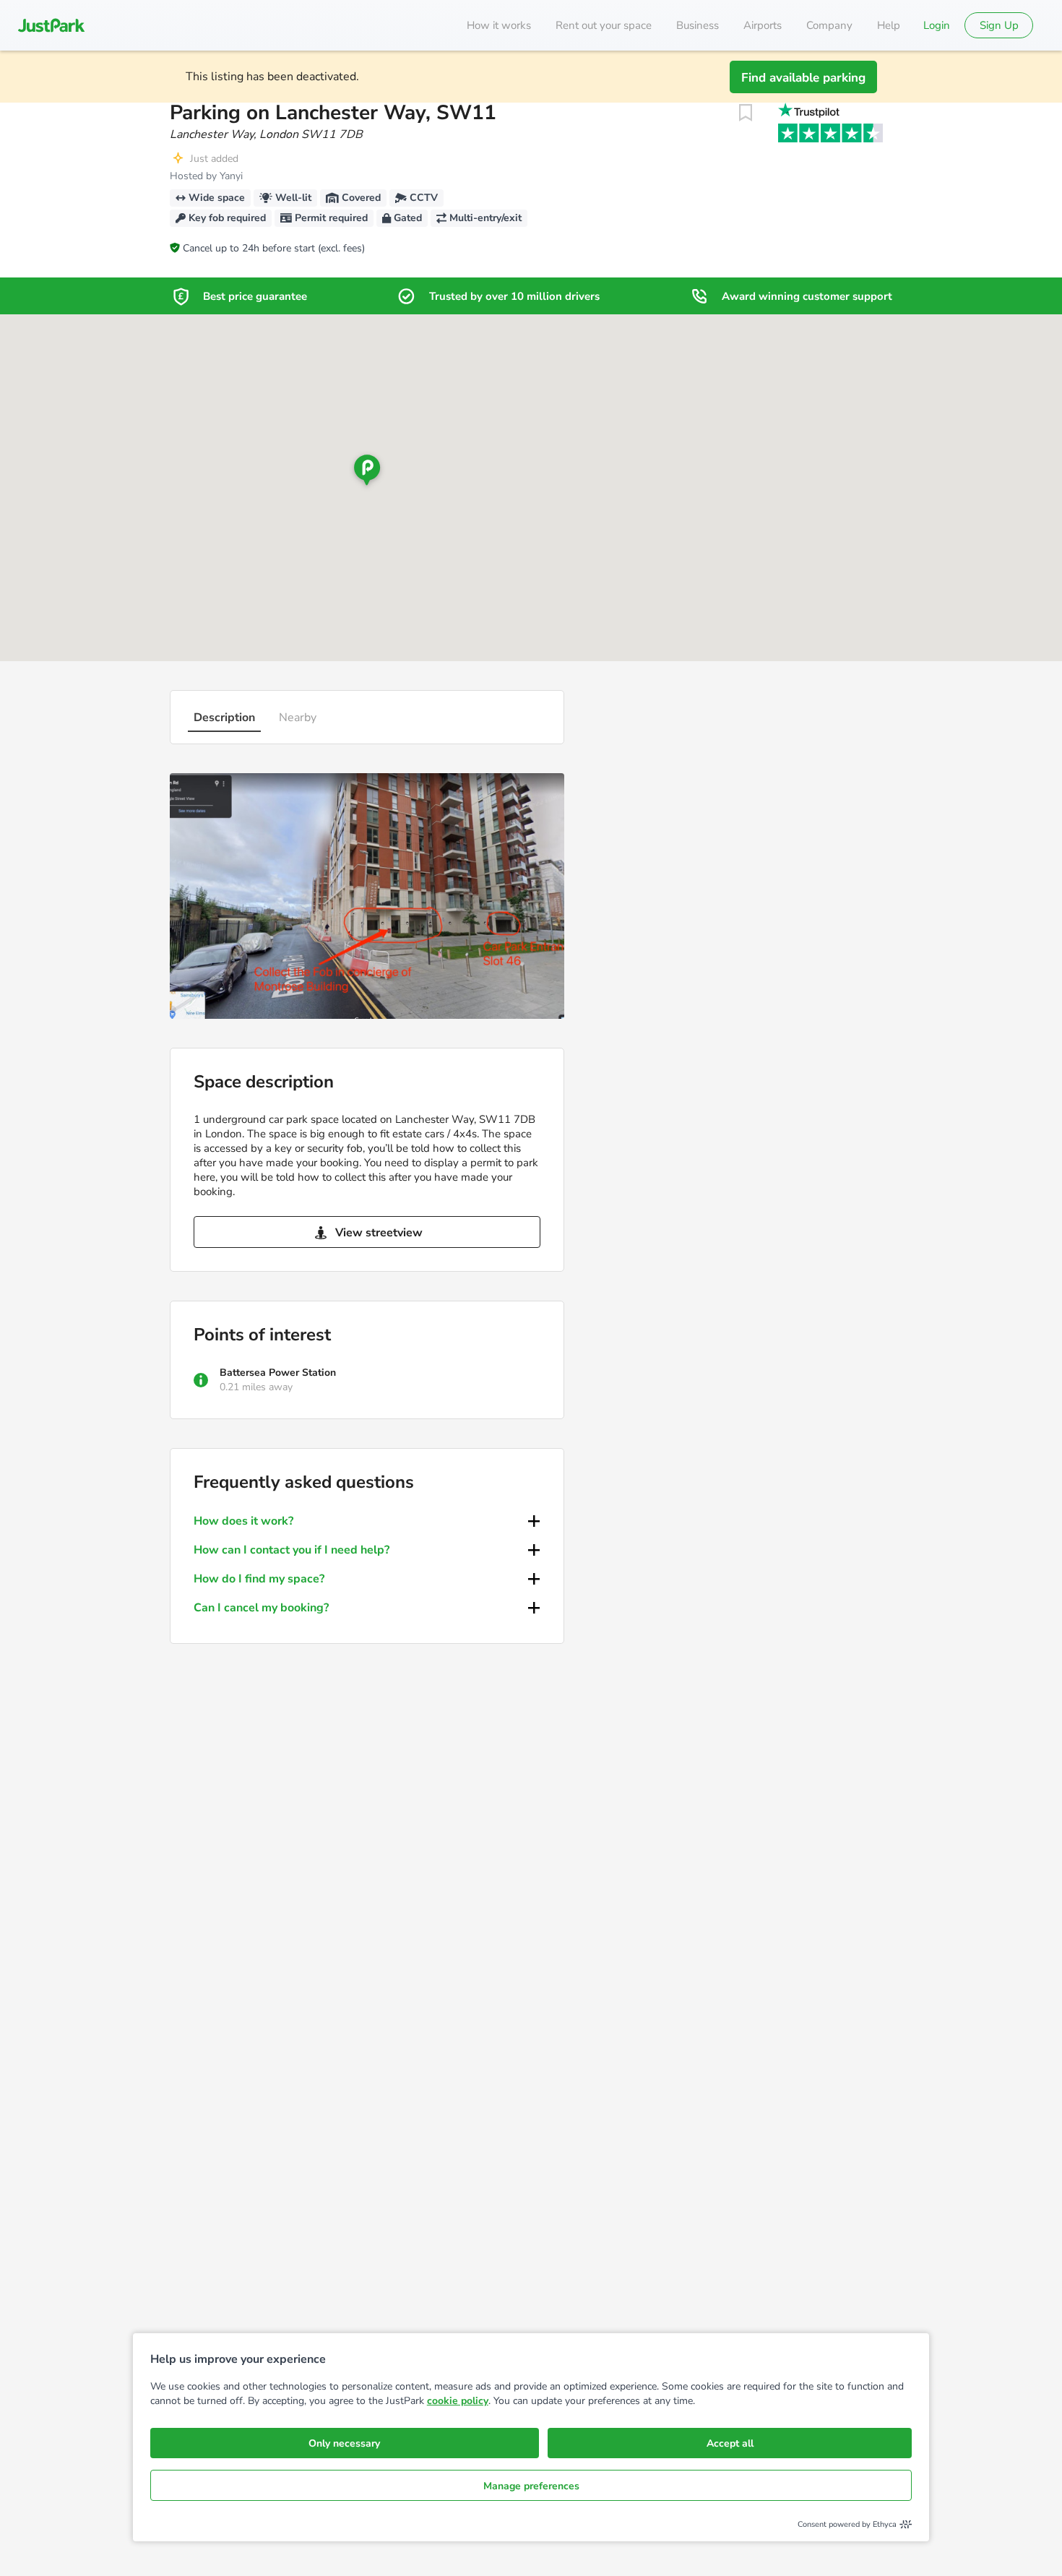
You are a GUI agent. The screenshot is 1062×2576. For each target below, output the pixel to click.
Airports (763, 25)
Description (224, 718)
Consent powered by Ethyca (847, 2524)
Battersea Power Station (278, 1373)
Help (889, 25)
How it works (499, 25)
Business (698, 25)
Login (937, 25)
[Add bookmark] (746, 113)
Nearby (298, 718)
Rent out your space (604, 25)
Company (829, 25)
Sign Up (999, 25)
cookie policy (458, 2401)
